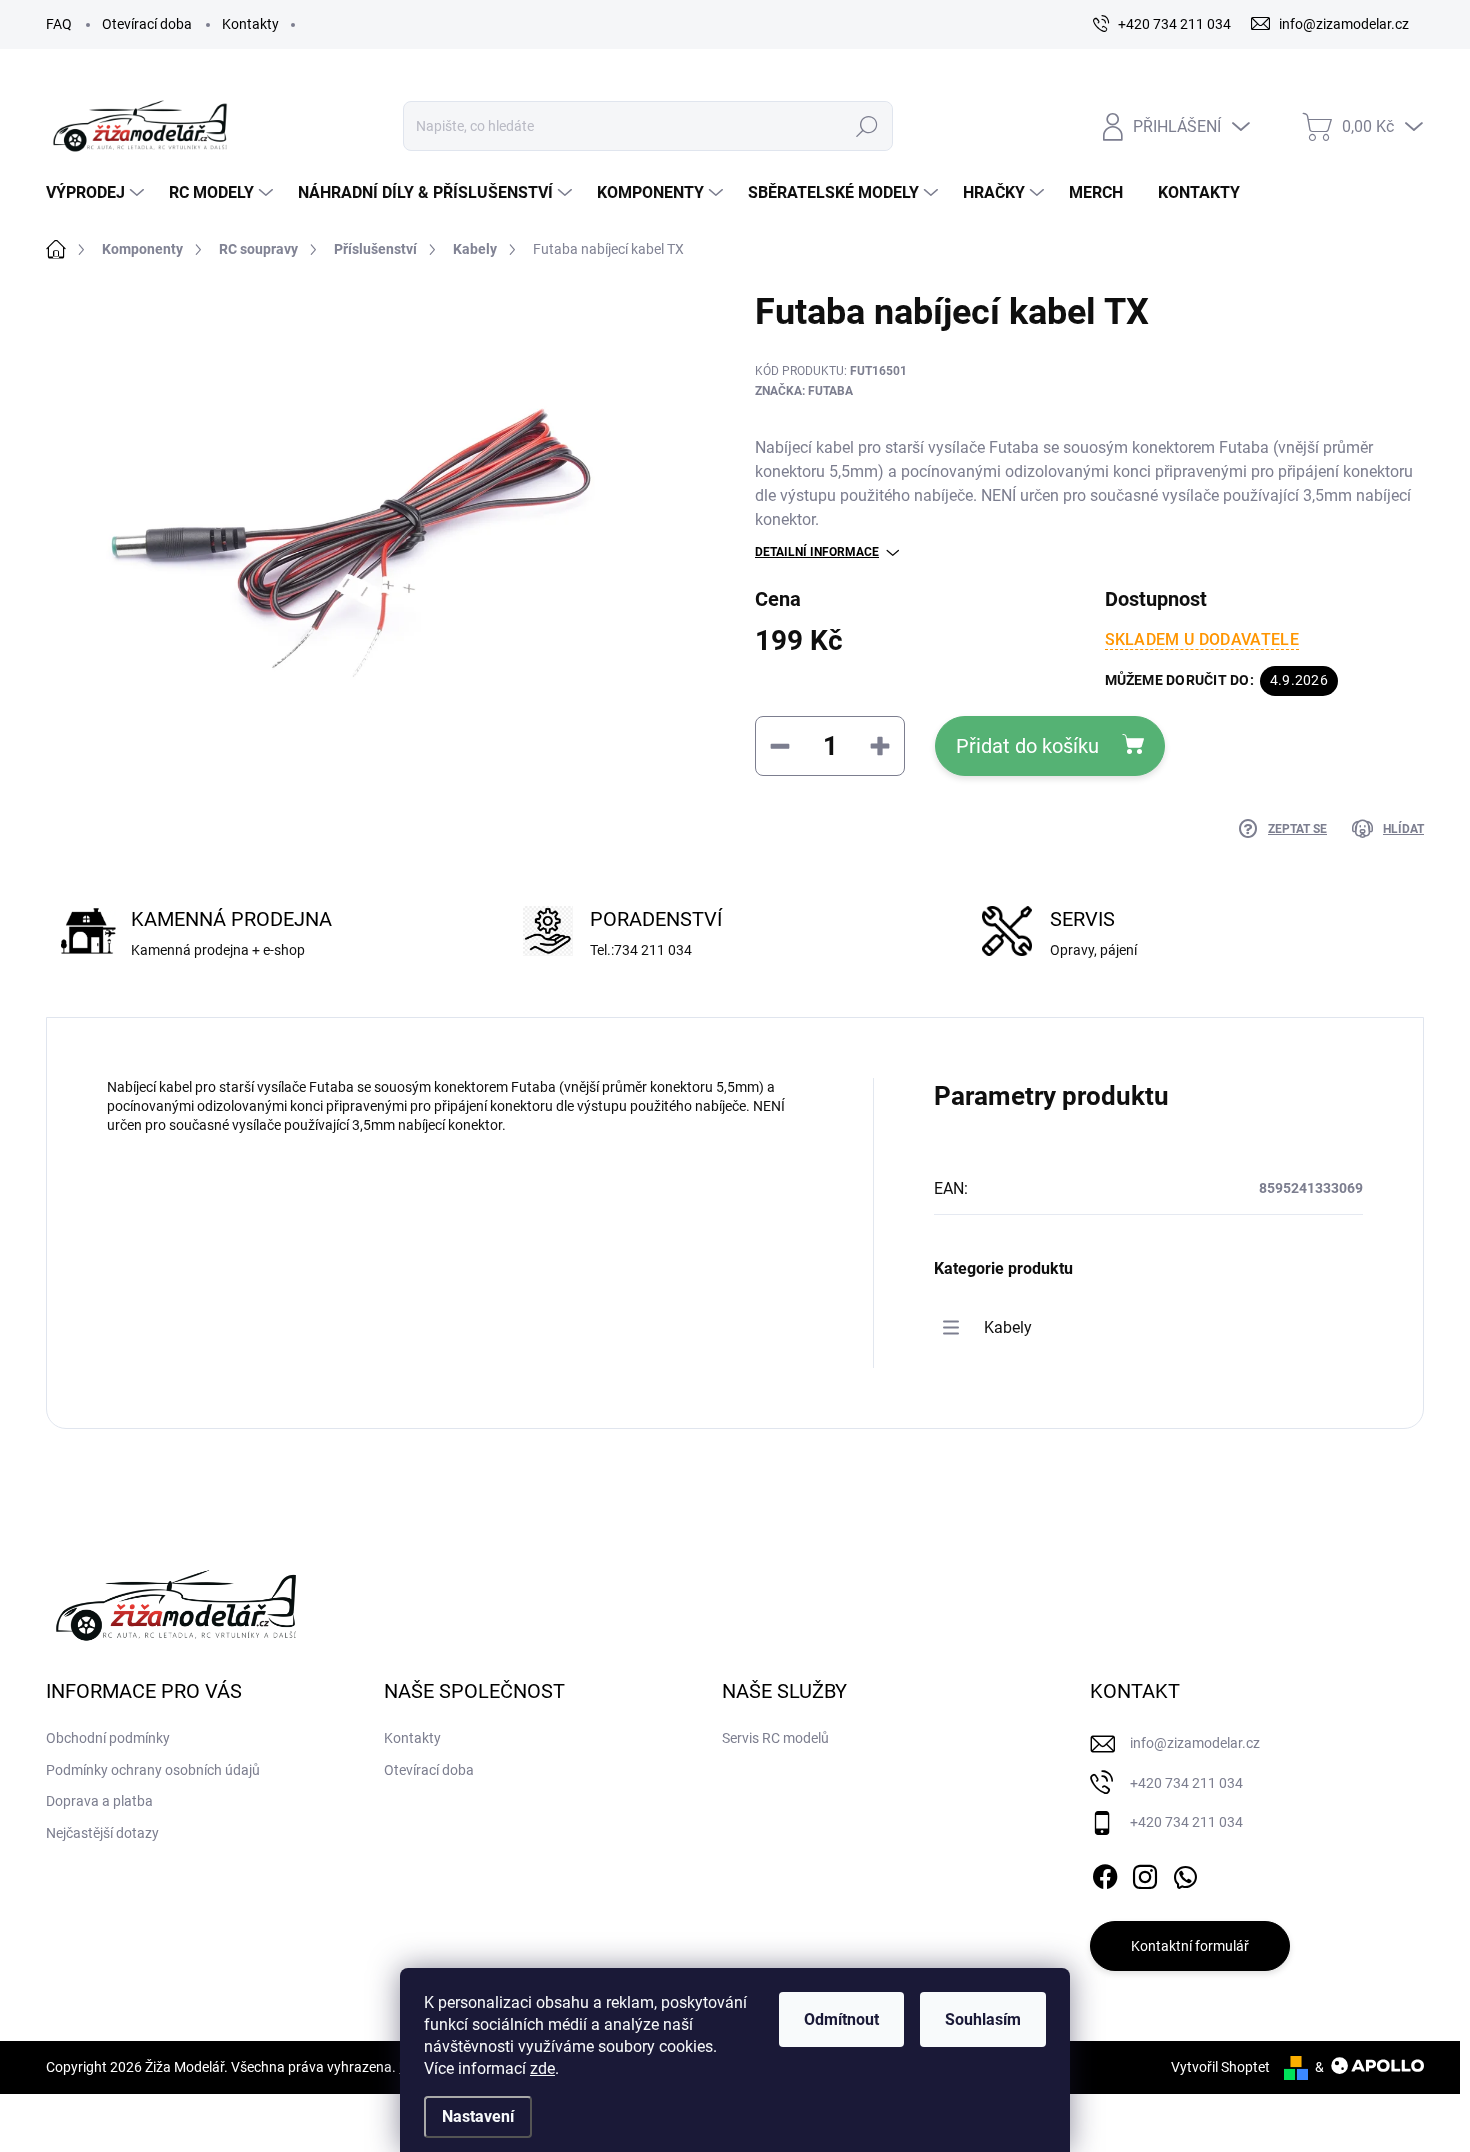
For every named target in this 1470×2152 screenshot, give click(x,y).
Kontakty (250, 24)
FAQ (59, 24)
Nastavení (478, 2116)
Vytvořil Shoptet (1220, 2067)
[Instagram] (1145, 1873)
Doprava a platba (99, 1801)
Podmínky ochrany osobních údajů (153, 1770)
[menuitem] (97, 193)
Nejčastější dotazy (102, 1833)
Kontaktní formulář (1190, 1946)
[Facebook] (1105, 1873)
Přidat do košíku (1027, 746)
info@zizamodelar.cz (1195, 1743)
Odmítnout (841, 2019)
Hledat (866, 126)
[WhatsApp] (1185, 1873)
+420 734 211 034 (1186, 1783)
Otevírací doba (147, 24)
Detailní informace (817, 552)
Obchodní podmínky (108, 1738)
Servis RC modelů (775, 1738)
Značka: (804, 391)
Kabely (1008, 1327)
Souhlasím (983, 2019)
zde (542, 2068)
